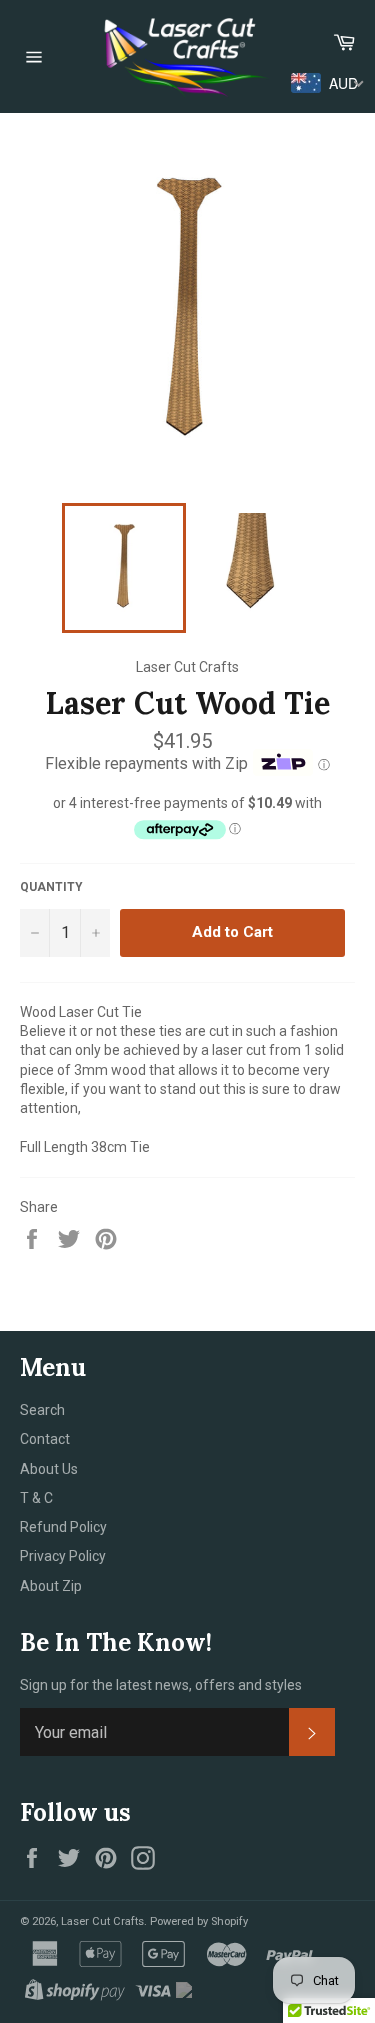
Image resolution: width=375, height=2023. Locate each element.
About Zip (51, 1586)
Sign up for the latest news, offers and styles (161, 1685)
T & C (36, 1498)
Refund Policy (63, 1527)
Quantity (51, 887)
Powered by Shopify (199, 1921)
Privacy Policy (63, 1556)
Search (42, 1410)
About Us (49, 1469)
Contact (45, 1439)
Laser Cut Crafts (102, 1921)
